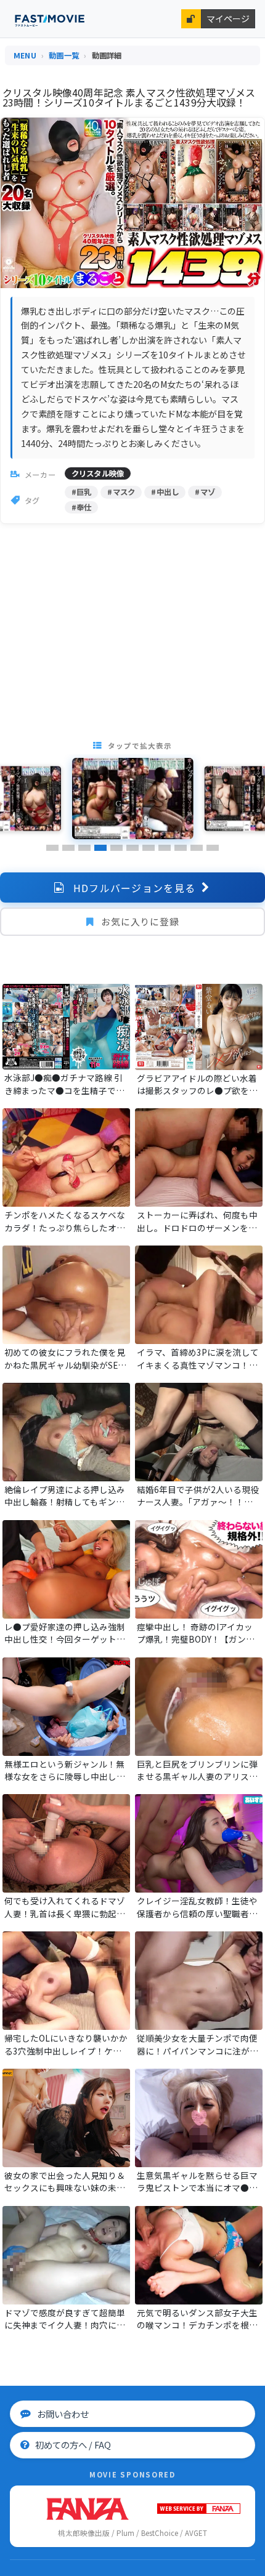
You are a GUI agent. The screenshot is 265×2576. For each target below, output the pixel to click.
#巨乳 (82, 492)
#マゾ (205, 492)
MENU (25, 55)
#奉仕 (82, 507)
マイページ (228, 18)
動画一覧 (64, 55)
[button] (52, 848)
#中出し (165, 492)
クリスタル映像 (98, 473)
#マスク (121, 492)
